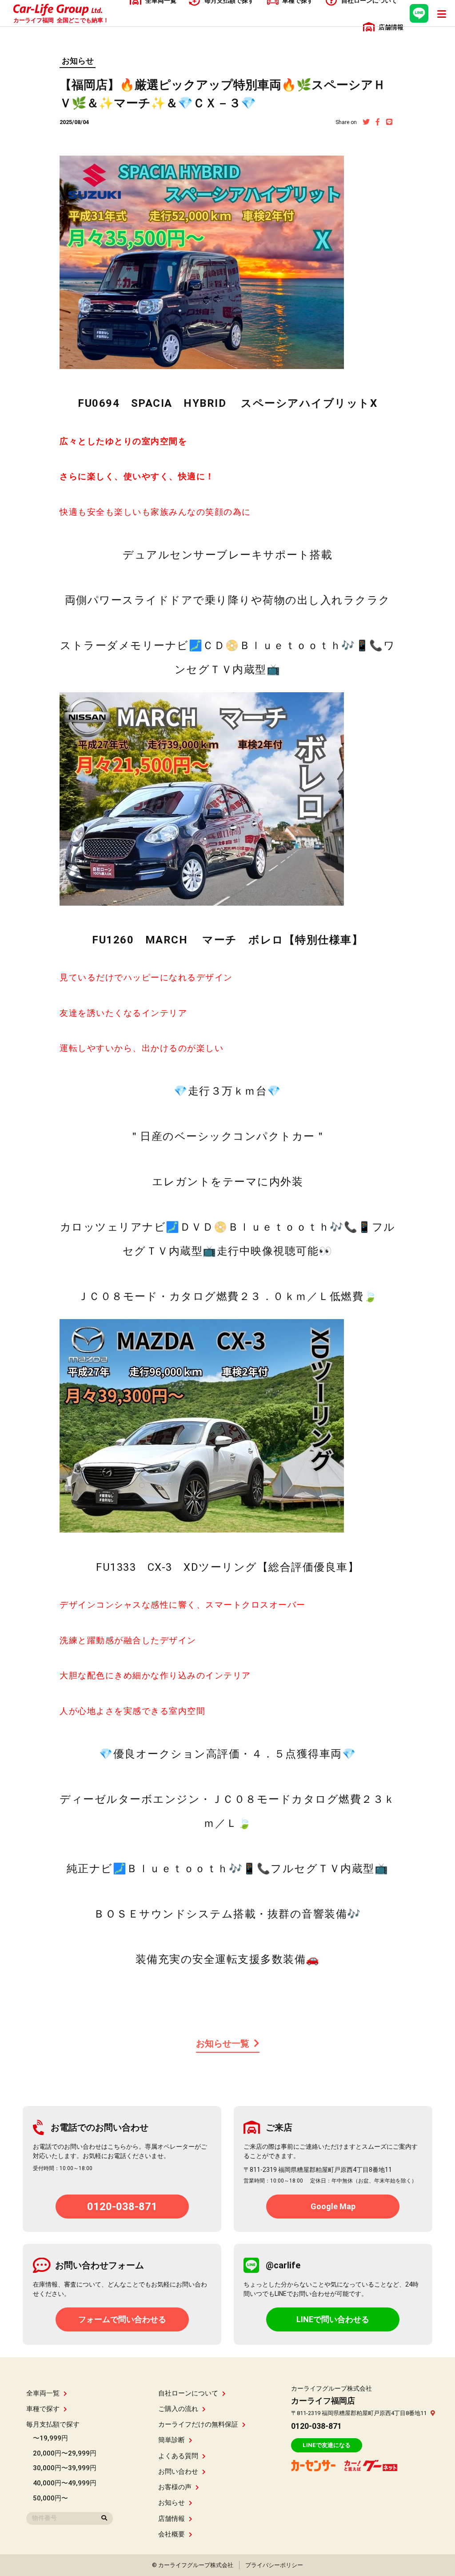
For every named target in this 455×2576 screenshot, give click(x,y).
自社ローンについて (188, 2393)
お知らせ (78, 61)
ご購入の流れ (178, 2409)
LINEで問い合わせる (333, 2319)
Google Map (333, 2206)
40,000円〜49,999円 (65, 2483)
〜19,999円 (50, 2438)
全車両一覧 (43, 2393)
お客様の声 (175, 2487)
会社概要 (172, 2534)
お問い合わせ (178, 2472)
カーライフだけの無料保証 (198, 2424)
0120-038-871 (122, 2207)
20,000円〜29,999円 (65, 2453)
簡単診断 (172, 2440)
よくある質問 (178, 2456)
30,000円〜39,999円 (65, 2468)
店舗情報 (172, 2519)
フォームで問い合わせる (122, 2319)
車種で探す (43, 2409)
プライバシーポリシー (274, 2565)
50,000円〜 (50, 2498)
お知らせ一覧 (223, 2043)
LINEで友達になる (327, 2445)
